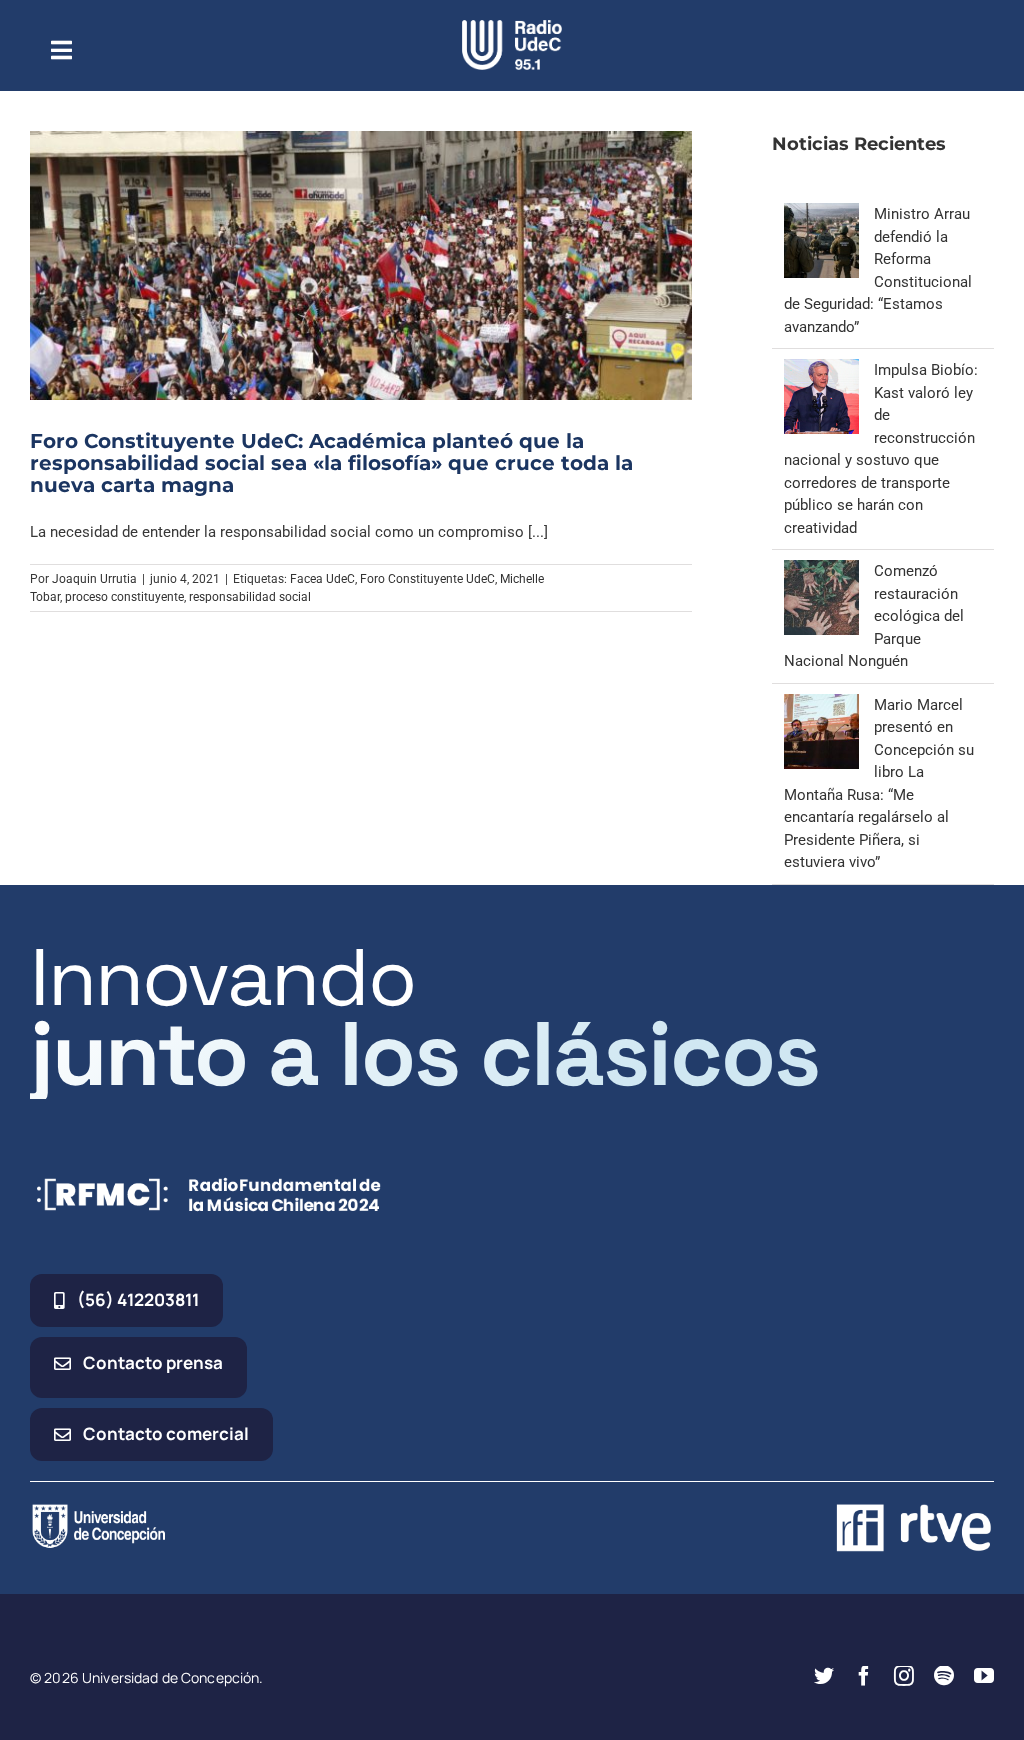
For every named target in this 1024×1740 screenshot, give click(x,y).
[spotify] (944, 1676)
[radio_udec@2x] (512, 27)
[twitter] (824, 1676)
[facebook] (864, 1676)
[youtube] (984, 1676)
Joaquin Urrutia (94, 579)
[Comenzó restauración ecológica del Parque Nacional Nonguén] (821, 571)
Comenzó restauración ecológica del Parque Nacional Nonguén (874, 616)
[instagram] (904, 1676)
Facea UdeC (322, 579)
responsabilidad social (250, 597)
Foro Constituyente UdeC (427, 579)
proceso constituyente (124, 597)
